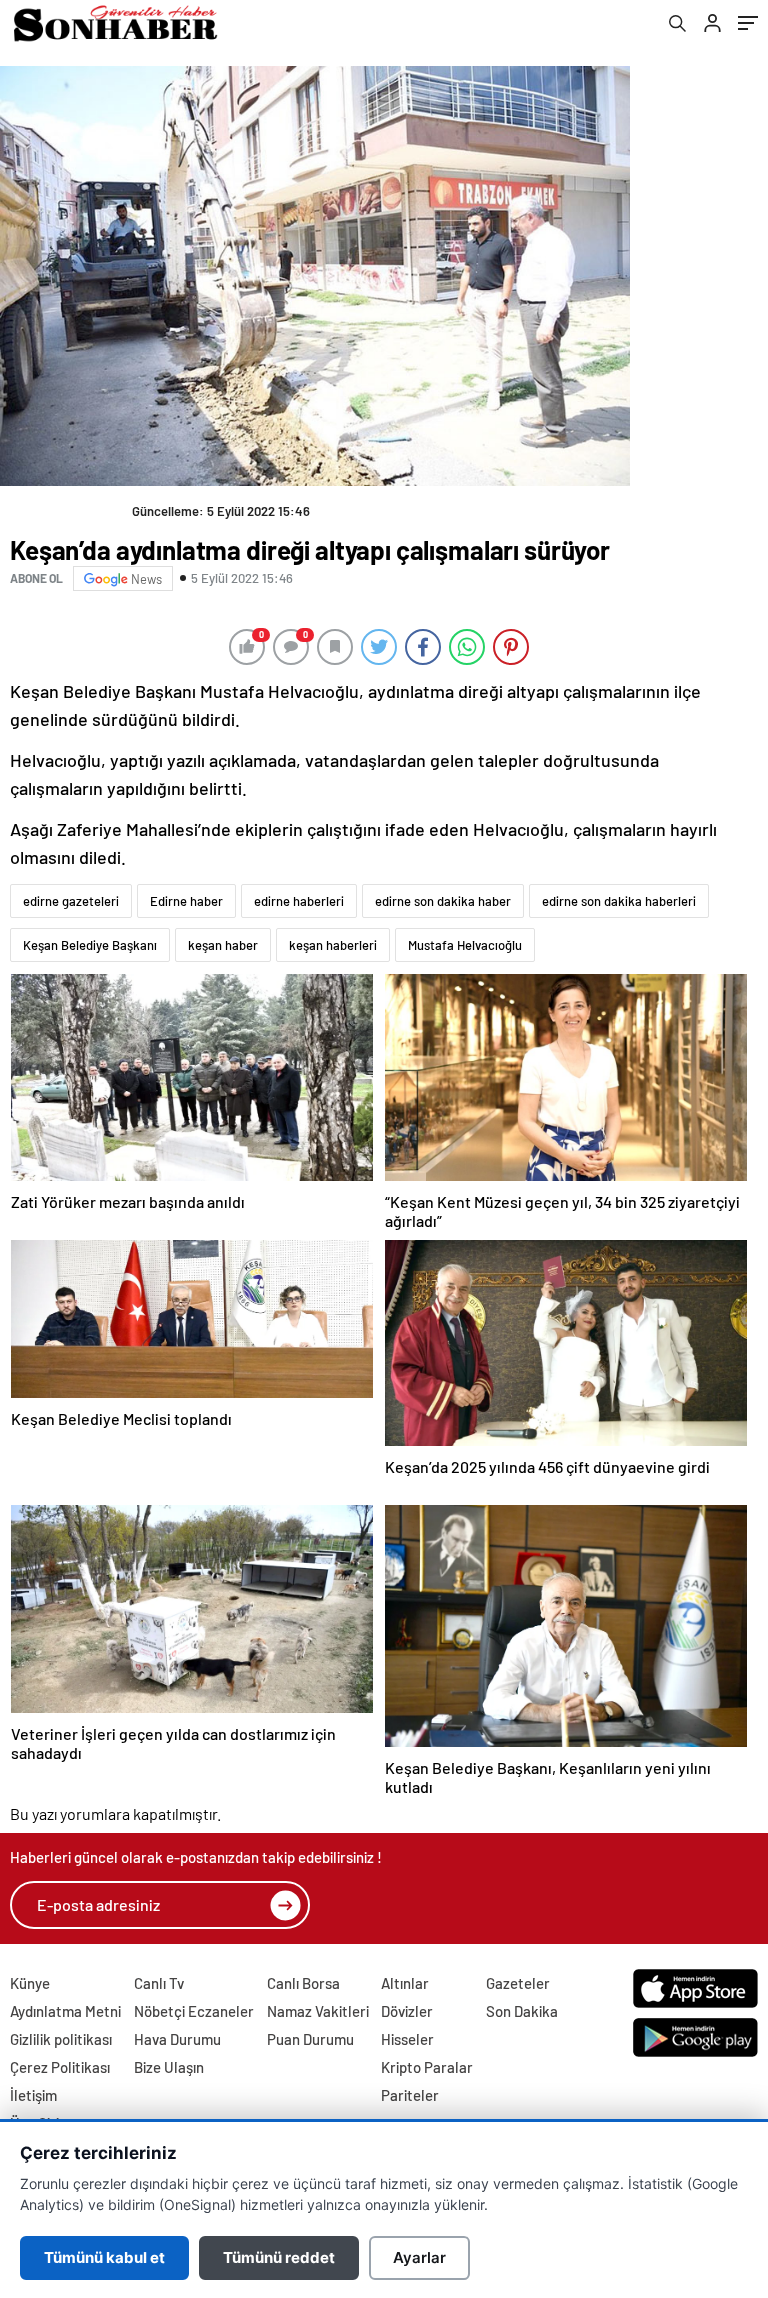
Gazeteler (518, 1983)
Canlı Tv (159, 1983)
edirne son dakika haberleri (619, 901)
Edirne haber (186, 901)
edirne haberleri (299, 901)
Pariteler (410, 2095)
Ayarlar (419, 2257)
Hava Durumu (177, 2039)
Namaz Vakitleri (318, 2011)
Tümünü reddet (279, 2257)
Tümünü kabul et (104, 2257)
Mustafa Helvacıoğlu (465, 945)
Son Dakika (522, 2011)
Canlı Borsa (303, 1983)
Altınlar (405, 1983)
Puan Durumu (310, 2039)
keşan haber (223, 945)
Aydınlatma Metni (65, 2011)
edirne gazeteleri (71, 901)
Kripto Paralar (427, 2067)
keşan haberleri (333, 945)
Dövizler (407, 2011)
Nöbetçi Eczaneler (194, 2011)
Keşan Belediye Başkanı (90, 945)
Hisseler (407, 2039)
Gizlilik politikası (61, 2039)
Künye (30, 1983)
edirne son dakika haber (443, 901)
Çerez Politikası (60, 2067)
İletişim (33, 2095)
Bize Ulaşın (169, 2067)
